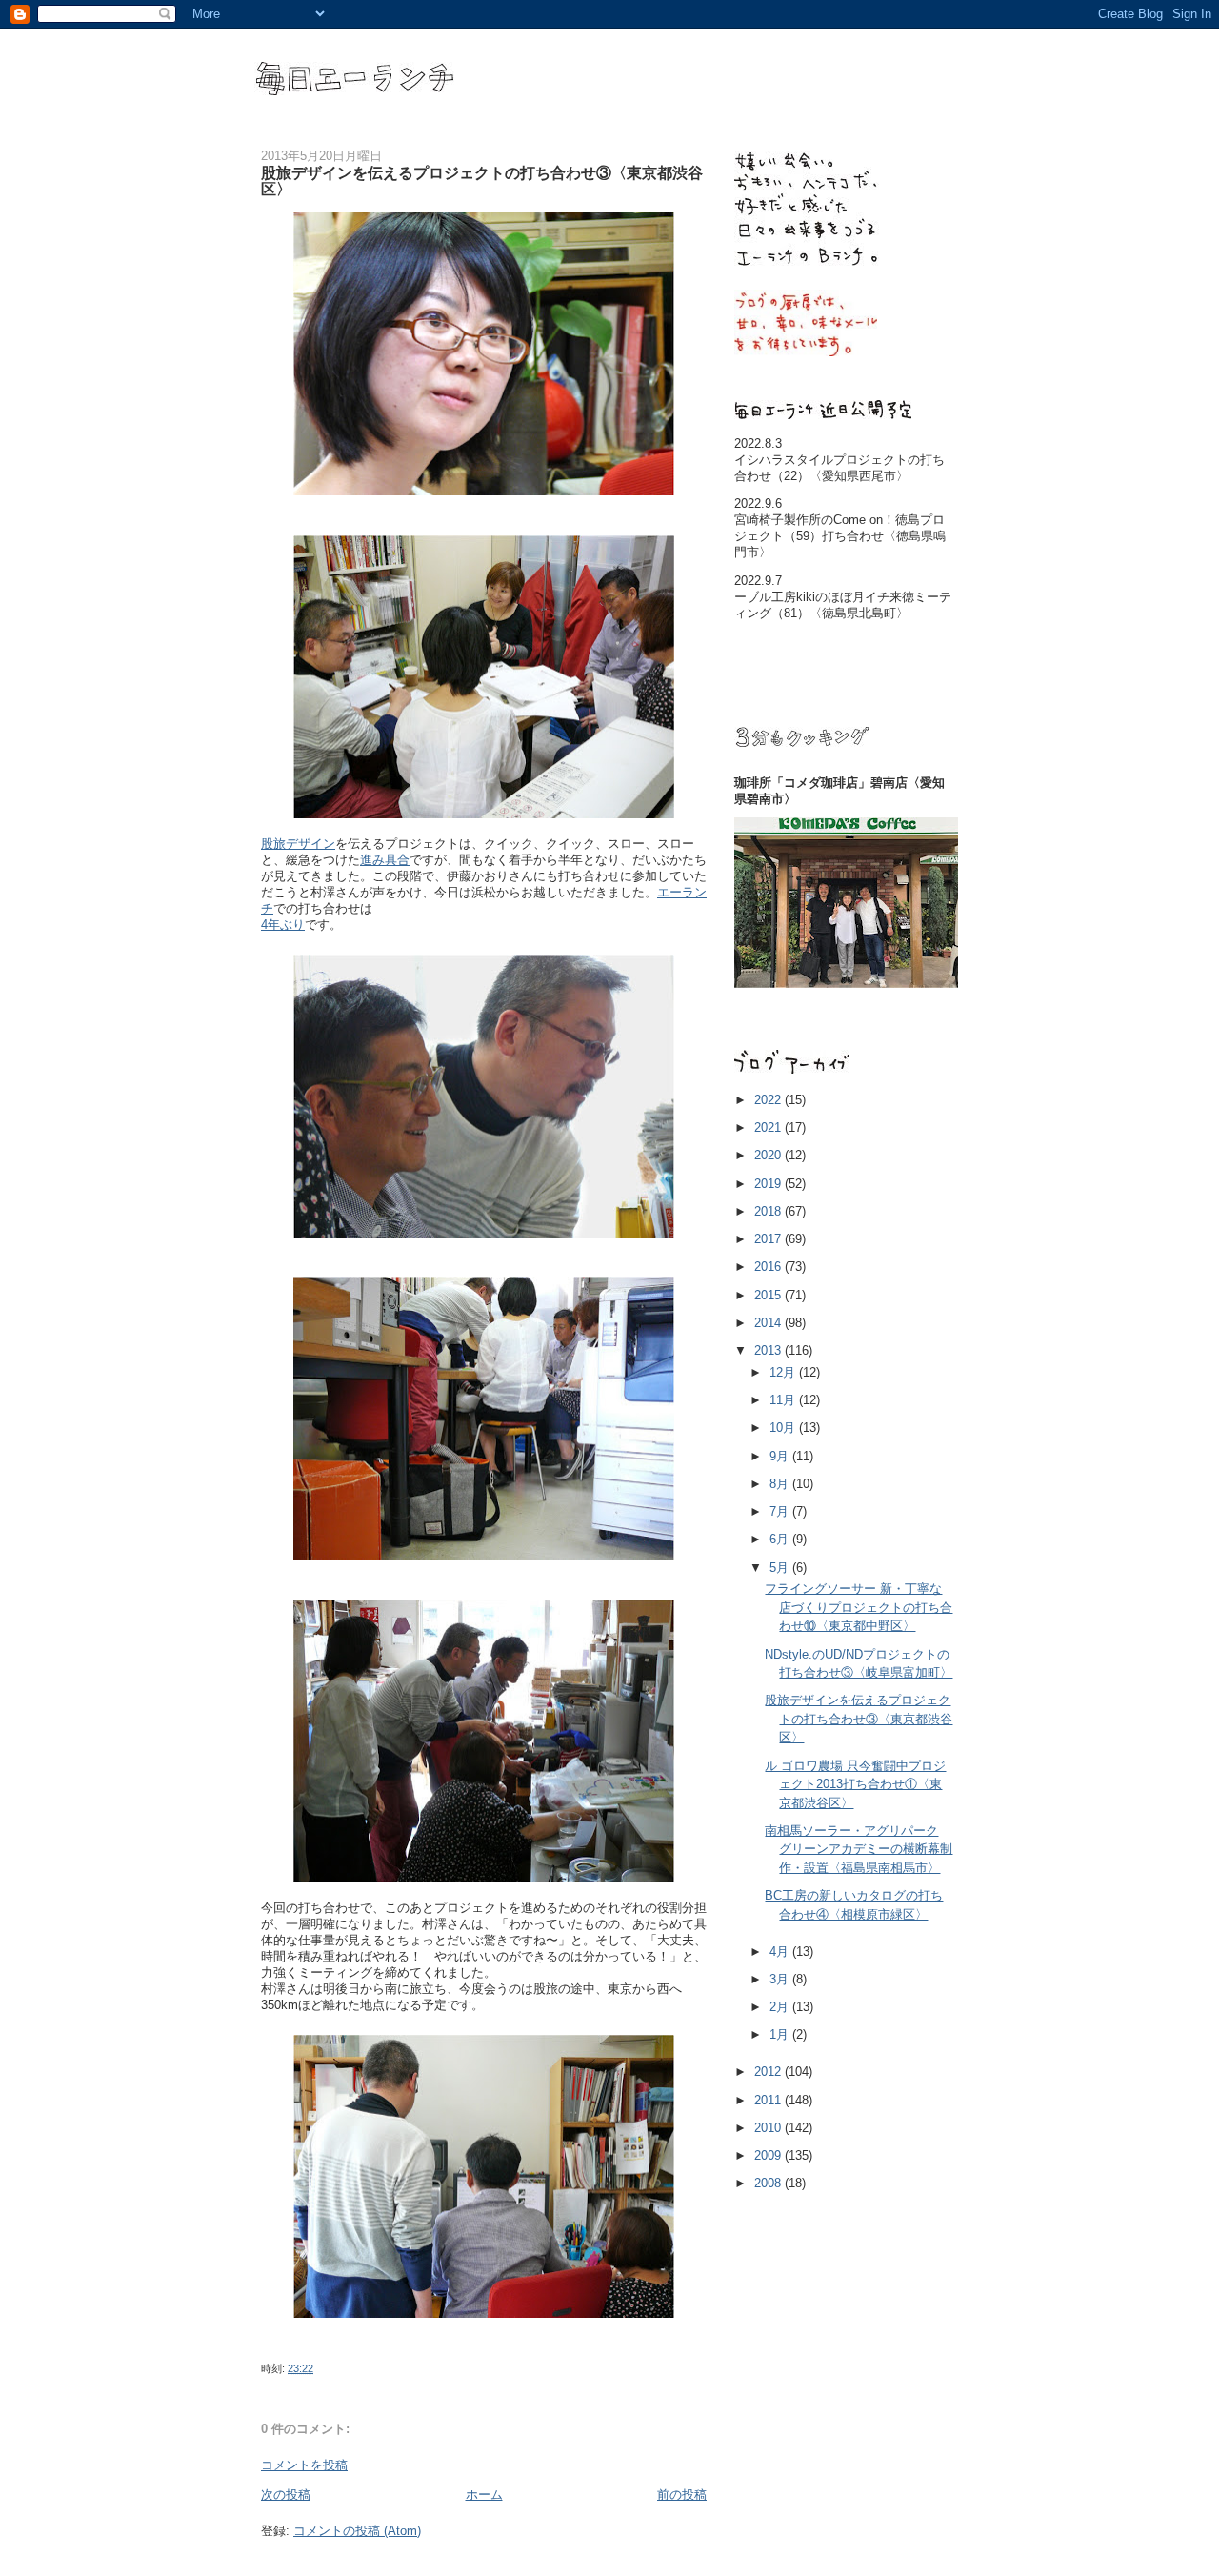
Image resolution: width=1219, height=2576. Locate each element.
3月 (781, 1979)
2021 (769, 1127)
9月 (781, 1456)
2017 (769, 1239)
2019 (769, 1184)
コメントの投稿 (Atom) (357, 2531)
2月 (781, 2007)
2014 (769, 1323)
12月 (784, 1372)
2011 (769, 2100)
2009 (769, 2155)
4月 (781, 1952)
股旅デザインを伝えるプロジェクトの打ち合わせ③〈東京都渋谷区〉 (859, 1719)
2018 (769, 1211)
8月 (781, 1484)
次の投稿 (286, 2495)
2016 (769, 1267)
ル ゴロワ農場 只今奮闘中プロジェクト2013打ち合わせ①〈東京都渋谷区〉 (855, 1784)
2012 (769, 2072)
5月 (781, 1568)
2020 (769, 1155)
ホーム (484, 2495)
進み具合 (385, 860)
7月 (781, 1511)
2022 (769, 1100)
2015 (769, 1295)
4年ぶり (283, 925)
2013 (769, 1350)
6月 (781, 1539)
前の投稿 (682, 2495)
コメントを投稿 (304, 2465)
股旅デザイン (298, 844)
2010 (769, 2128)
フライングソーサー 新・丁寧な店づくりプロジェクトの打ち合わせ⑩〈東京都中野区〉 (859, 1607)
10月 (784, 1428)
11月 (784, 1400)
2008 (769, 2183)
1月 (781, 2034)
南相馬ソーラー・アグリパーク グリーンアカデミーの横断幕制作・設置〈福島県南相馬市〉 (859, 1849)
